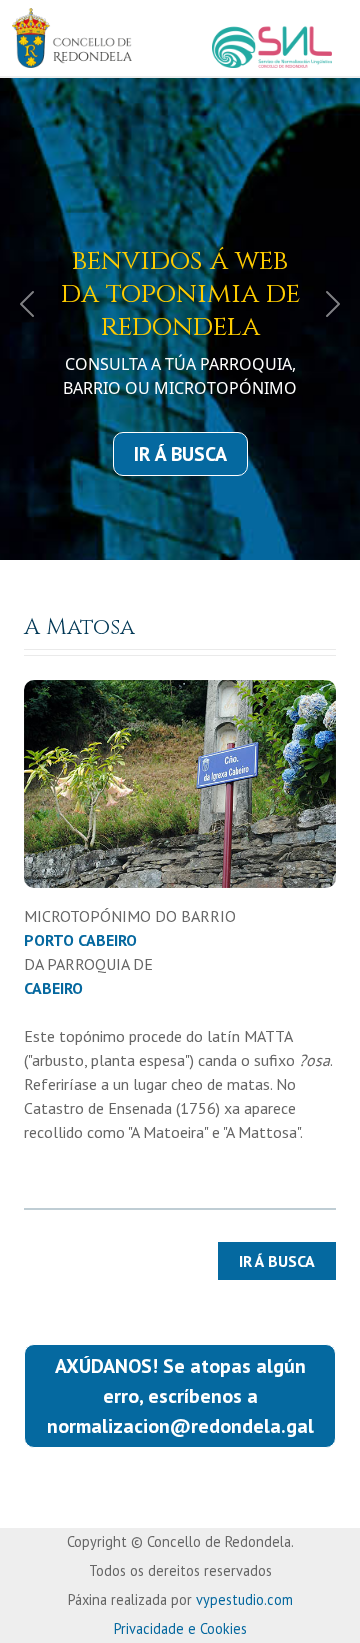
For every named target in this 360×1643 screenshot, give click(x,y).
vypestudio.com (244, 1599)
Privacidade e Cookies (180, 1628)
